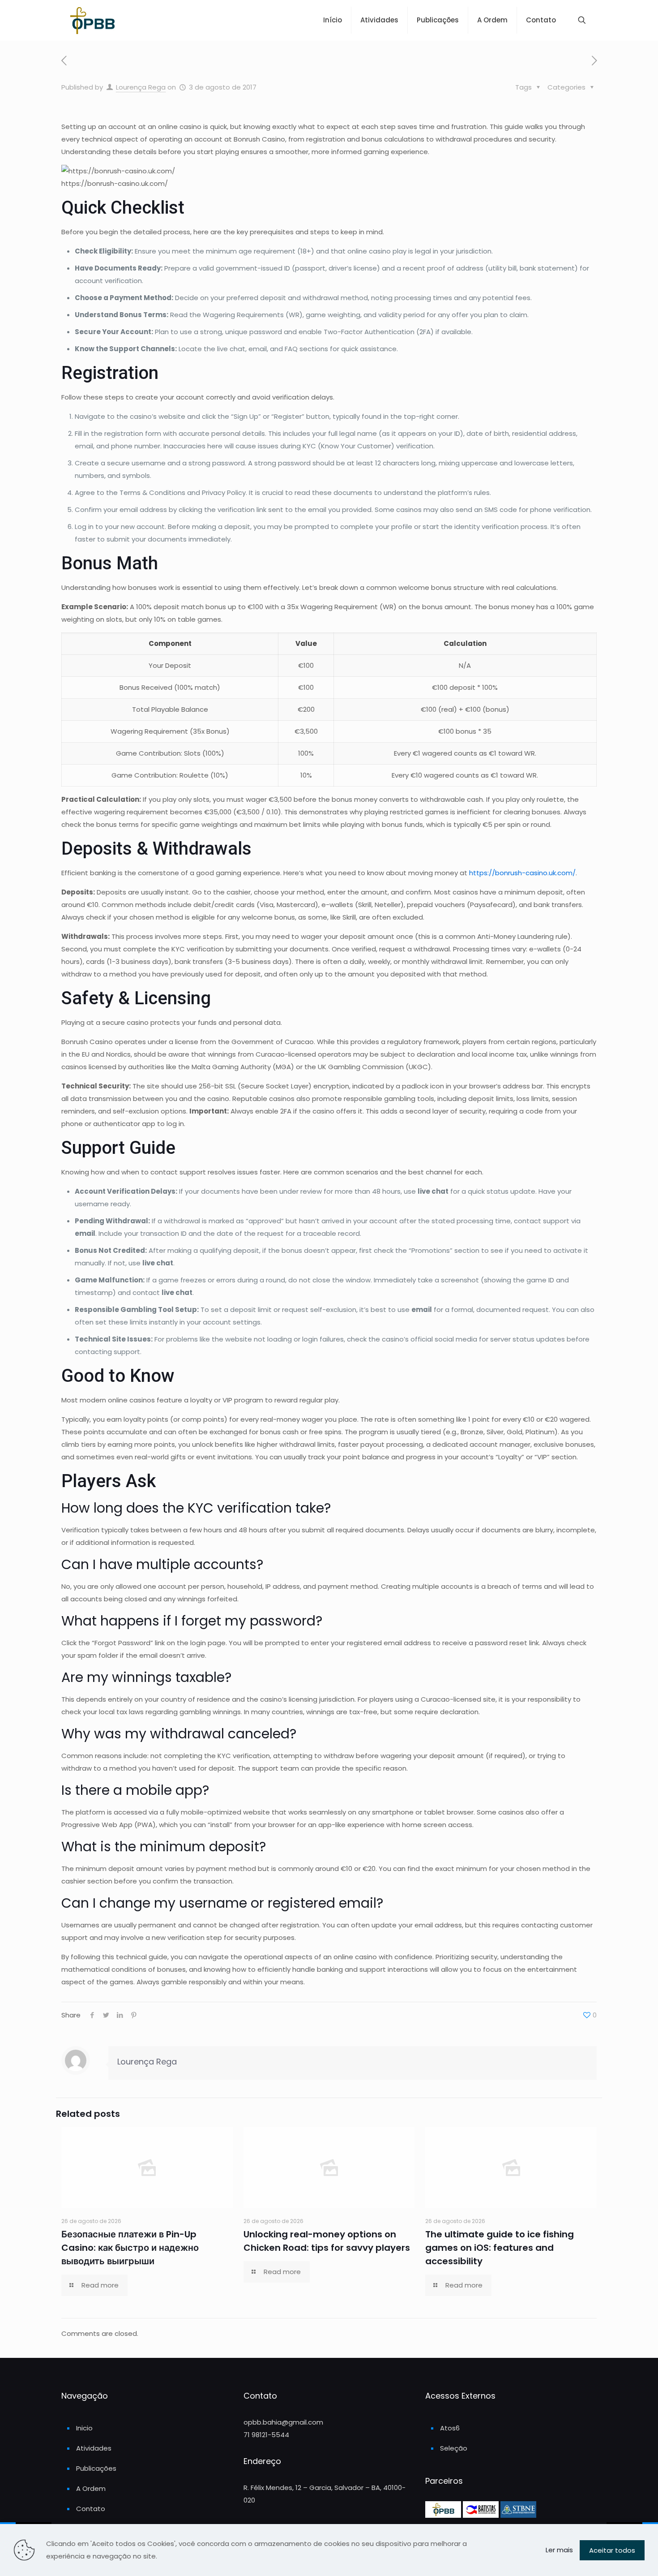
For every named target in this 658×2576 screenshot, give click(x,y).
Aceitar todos (612, 2550)
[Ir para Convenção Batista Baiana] (482, 2515)
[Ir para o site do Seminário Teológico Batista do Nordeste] (518, 2515)
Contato (91, 2509)
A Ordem (91, 2488)
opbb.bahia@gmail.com (283, 2422)
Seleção (454, 2448)
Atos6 (450, 2428)
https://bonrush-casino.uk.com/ (522, 873)
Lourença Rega (141, 87)
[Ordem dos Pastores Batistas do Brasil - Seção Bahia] (92, 20)
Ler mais (559, 2550)
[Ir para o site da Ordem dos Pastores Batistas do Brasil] (444, 2515)
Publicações (96, 2468)
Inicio (84, 2428)
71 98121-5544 (266, 2435)
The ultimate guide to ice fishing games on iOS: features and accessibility (500, 2248)
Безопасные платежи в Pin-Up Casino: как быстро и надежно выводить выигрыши (130, 2248)
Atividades (94, 2448)
